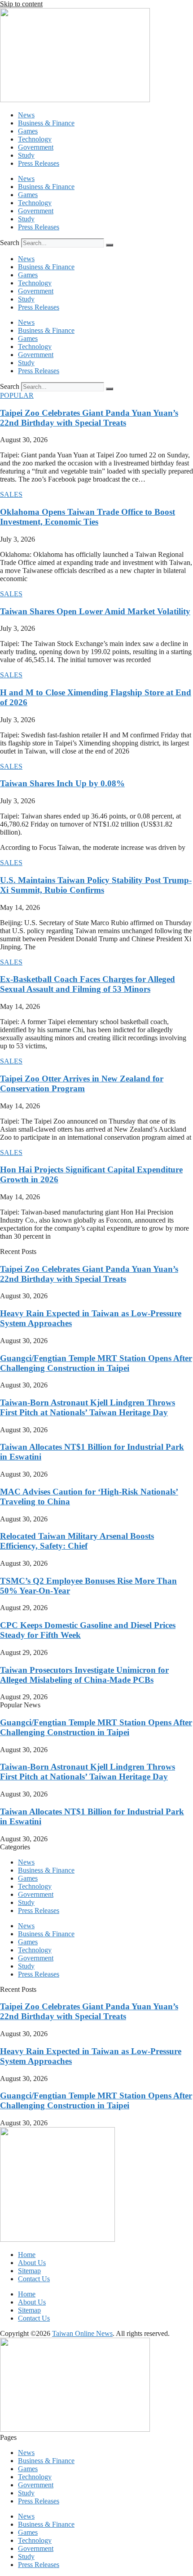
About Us (32, 2263)
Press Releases (39, 163)
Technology (35, 139)
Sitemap (29, 2271)
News (26, 115)
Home (27, 2255)
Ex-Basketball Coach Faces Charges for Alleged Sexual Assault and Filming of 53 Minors (88, 984)
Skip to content (21, 4)
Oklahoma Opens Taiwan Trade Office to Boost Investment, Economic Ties (88, 517)
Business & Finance (46, 123)
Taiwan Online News (82, 2333)
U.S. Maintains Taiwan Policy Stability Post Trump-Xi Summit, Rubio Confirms (96, 885)
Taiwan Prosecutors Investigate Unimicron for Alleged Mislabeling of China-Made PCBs (84, 1675)
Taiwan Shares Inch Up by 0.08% (62, 783)
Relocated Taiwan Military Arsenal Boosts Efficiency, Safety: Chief (77, 1541)
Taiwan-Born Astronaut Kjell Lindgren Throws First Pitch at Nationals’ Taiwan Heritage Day (88, 1407)
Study (26, 155)
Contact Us (34, 2279)
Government (36, 147)
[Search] (110, 245)
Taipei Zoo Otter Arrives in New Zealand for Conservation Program (82, 1083)
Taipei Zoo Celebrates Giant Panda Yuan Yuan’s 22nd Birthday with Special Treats (89, 418)
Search (10, 243)
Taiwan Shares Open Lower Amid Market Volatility (95, 611)
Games (28, 131)
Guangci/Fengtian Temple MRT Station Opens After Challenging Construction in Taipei (96, 1363)
